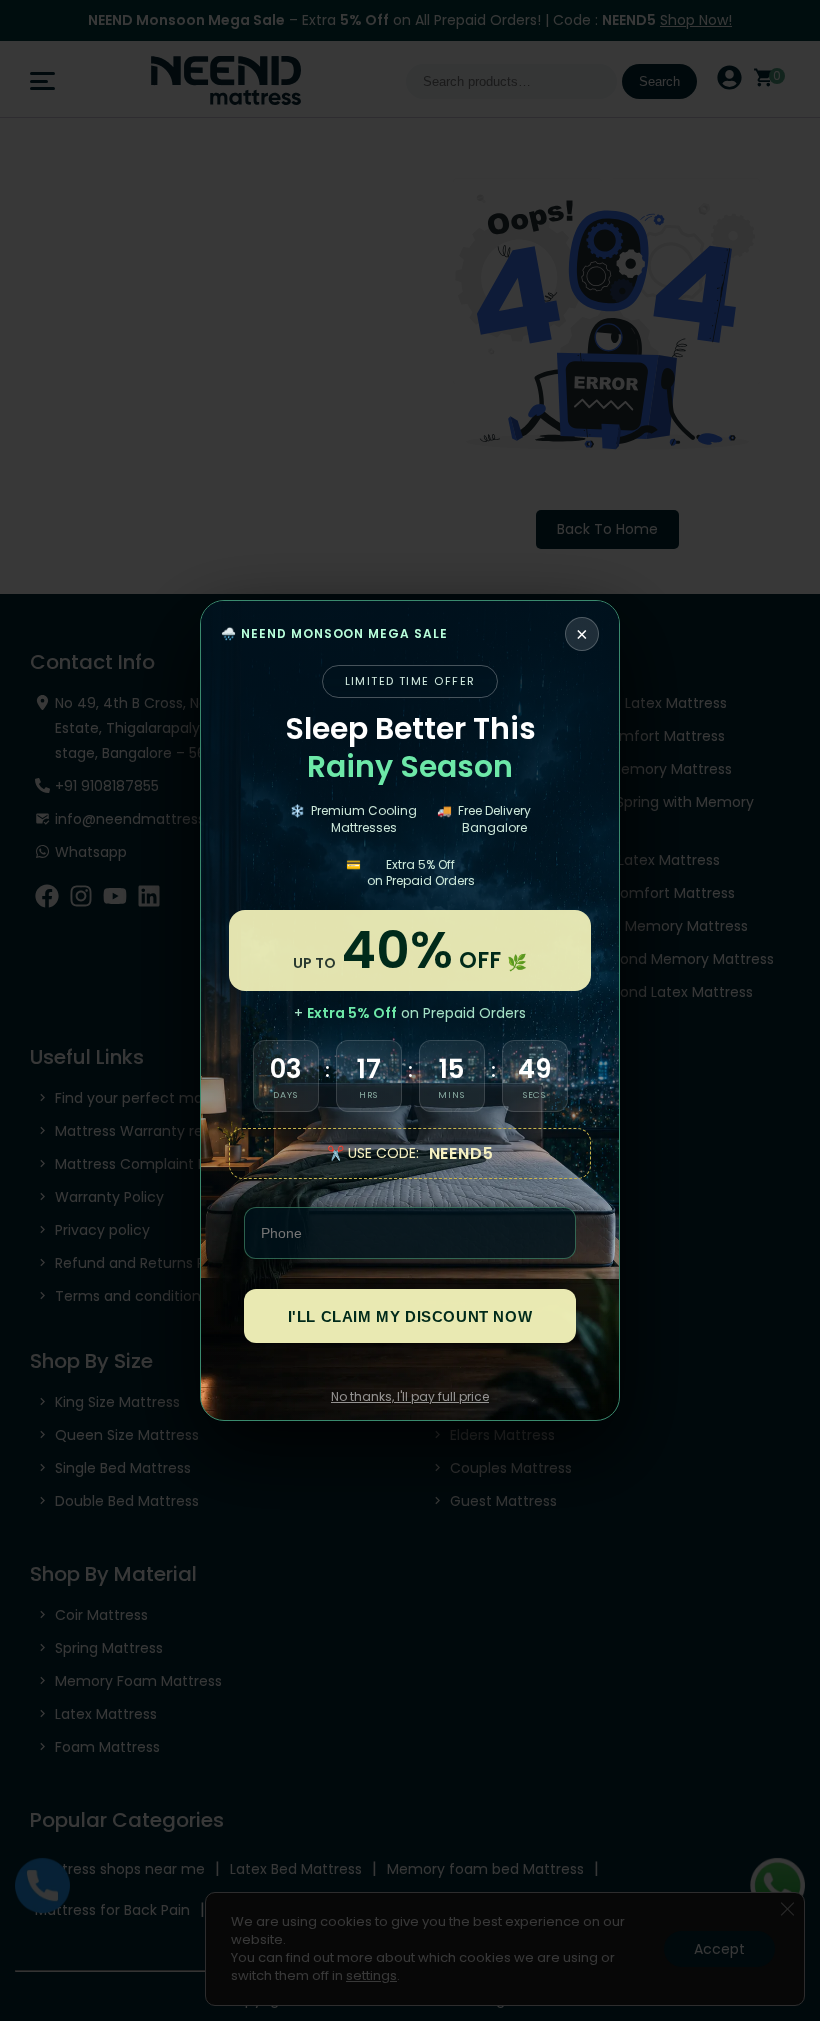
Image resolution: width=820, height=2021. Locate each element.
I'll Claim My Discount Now (410, 1316)
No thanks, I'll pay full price (410, 1396)
